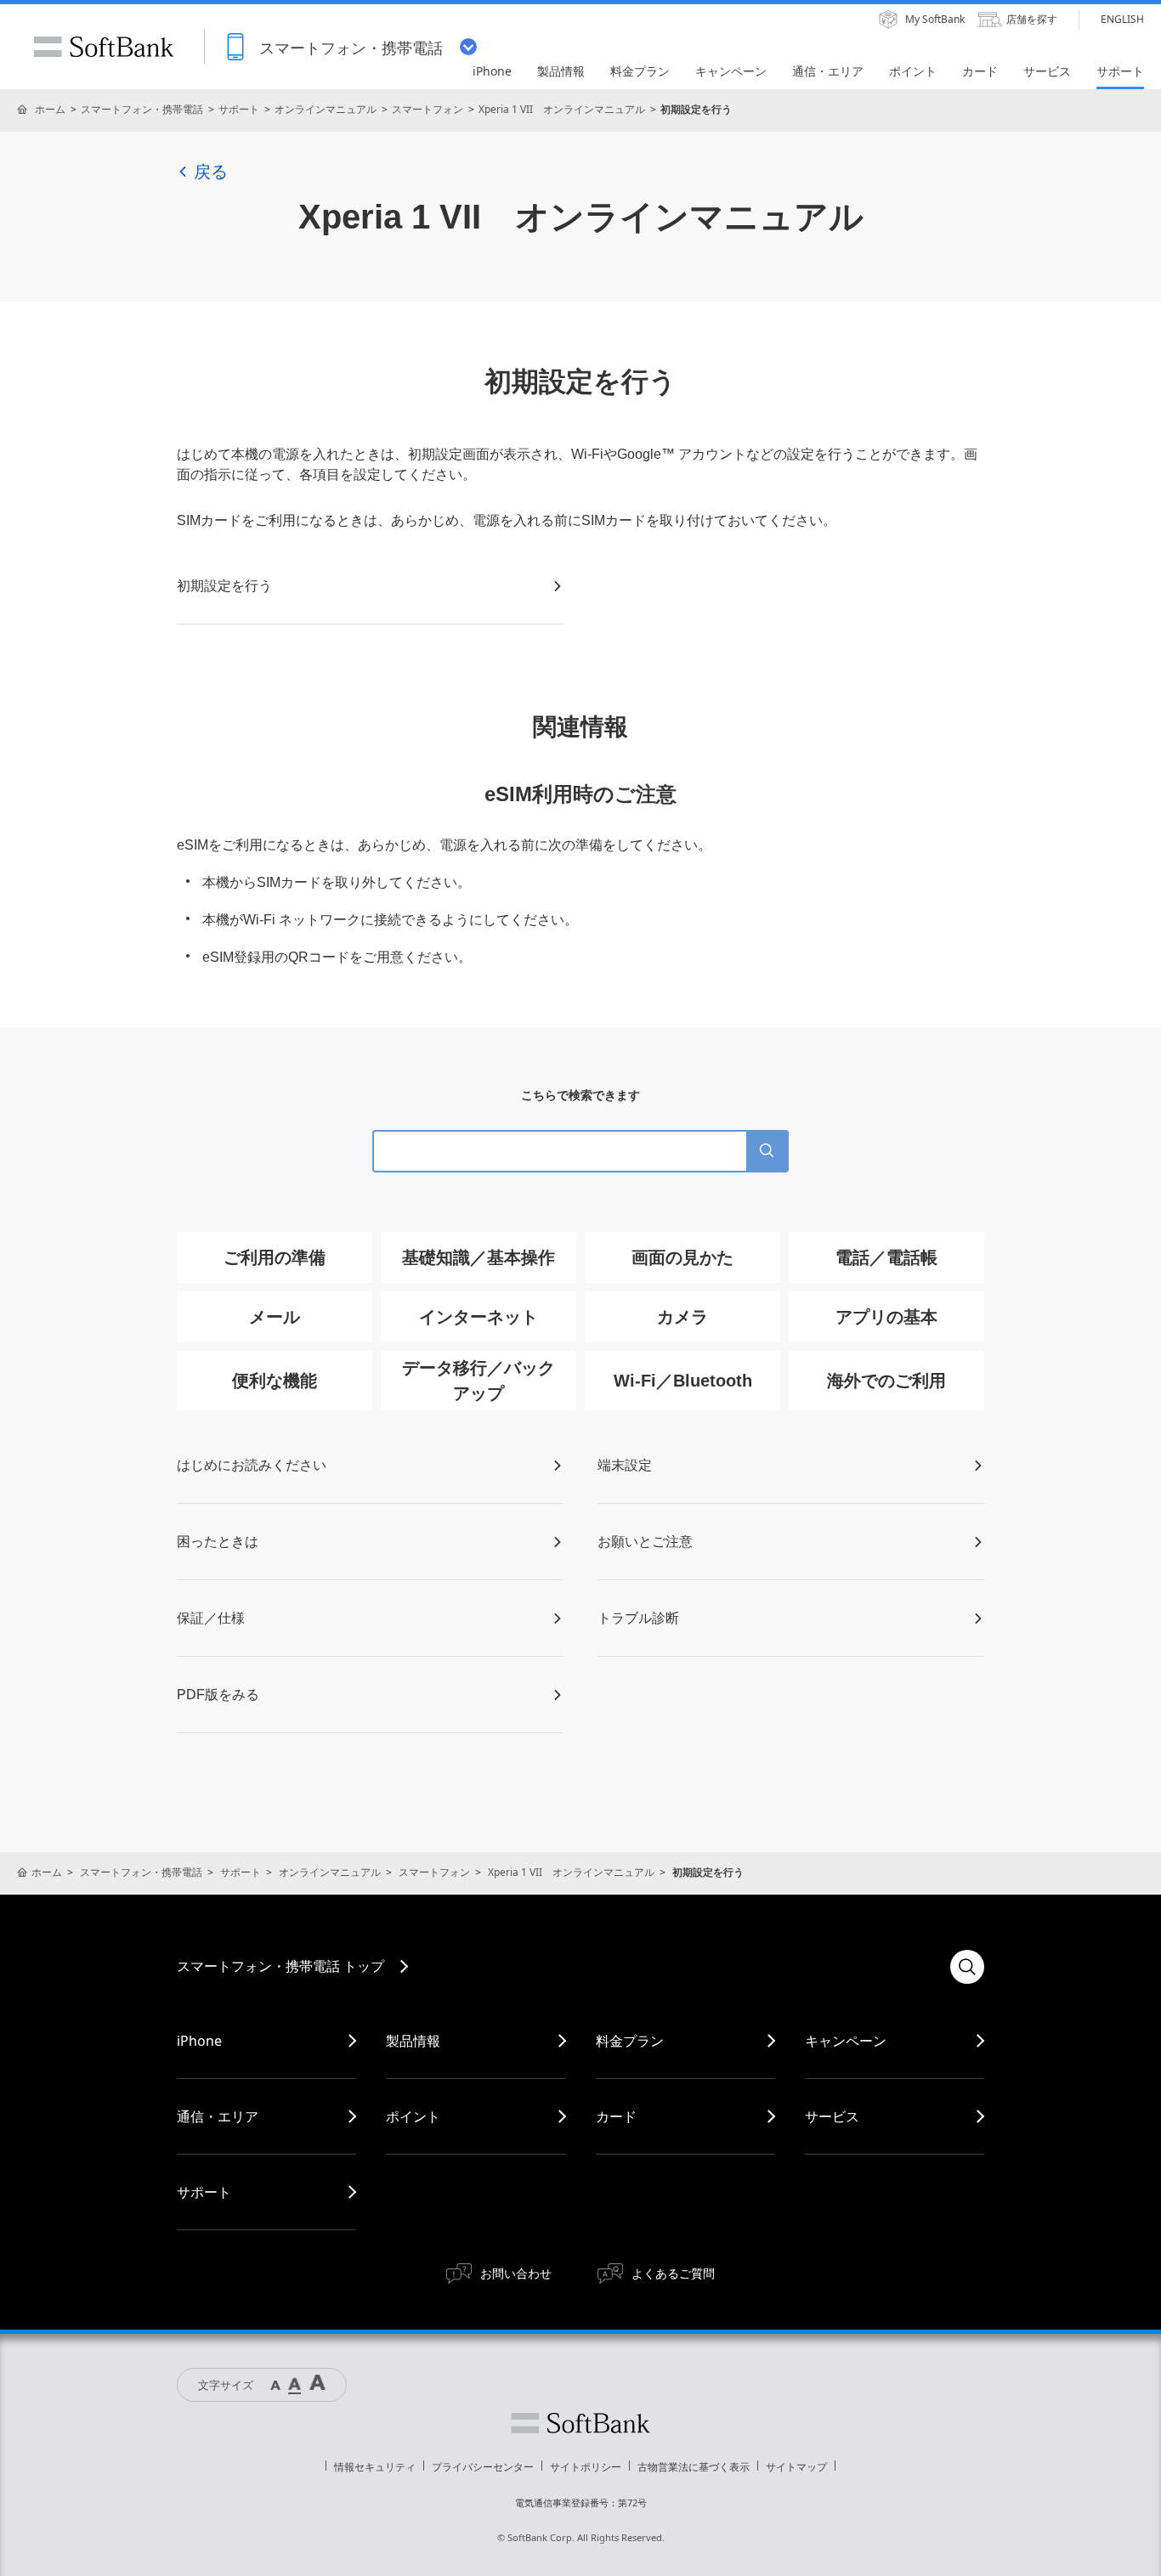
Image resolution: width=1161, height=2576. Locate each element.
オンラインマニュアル (326, 109)
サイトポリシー (586, 2467)
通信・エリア (218, 2116)
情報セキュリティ (375, 2467)
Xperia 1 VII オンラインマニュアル (562, 109)
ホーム (50, 109)
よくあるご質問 (673, 2273)
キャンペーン (846, 2041)
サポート (239, 109)
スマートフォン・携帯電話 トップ (280, 1966)
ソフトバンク (580, 2423)
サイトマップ (796, 2467)
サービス (832, 2116)
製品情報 (413, 2041)
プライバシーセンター (483, 2467)
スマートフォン (428, 109)
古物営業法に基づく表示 (694, 2467)
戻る (211, 172)
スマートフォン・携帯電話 (142, 109)
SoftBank (104, 47)
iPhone (199, 2041)
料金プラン (630, 2041)
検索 (967, 1967)
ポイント (413, 2116)
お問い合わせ (516, 2273)
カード (616, 2116)
